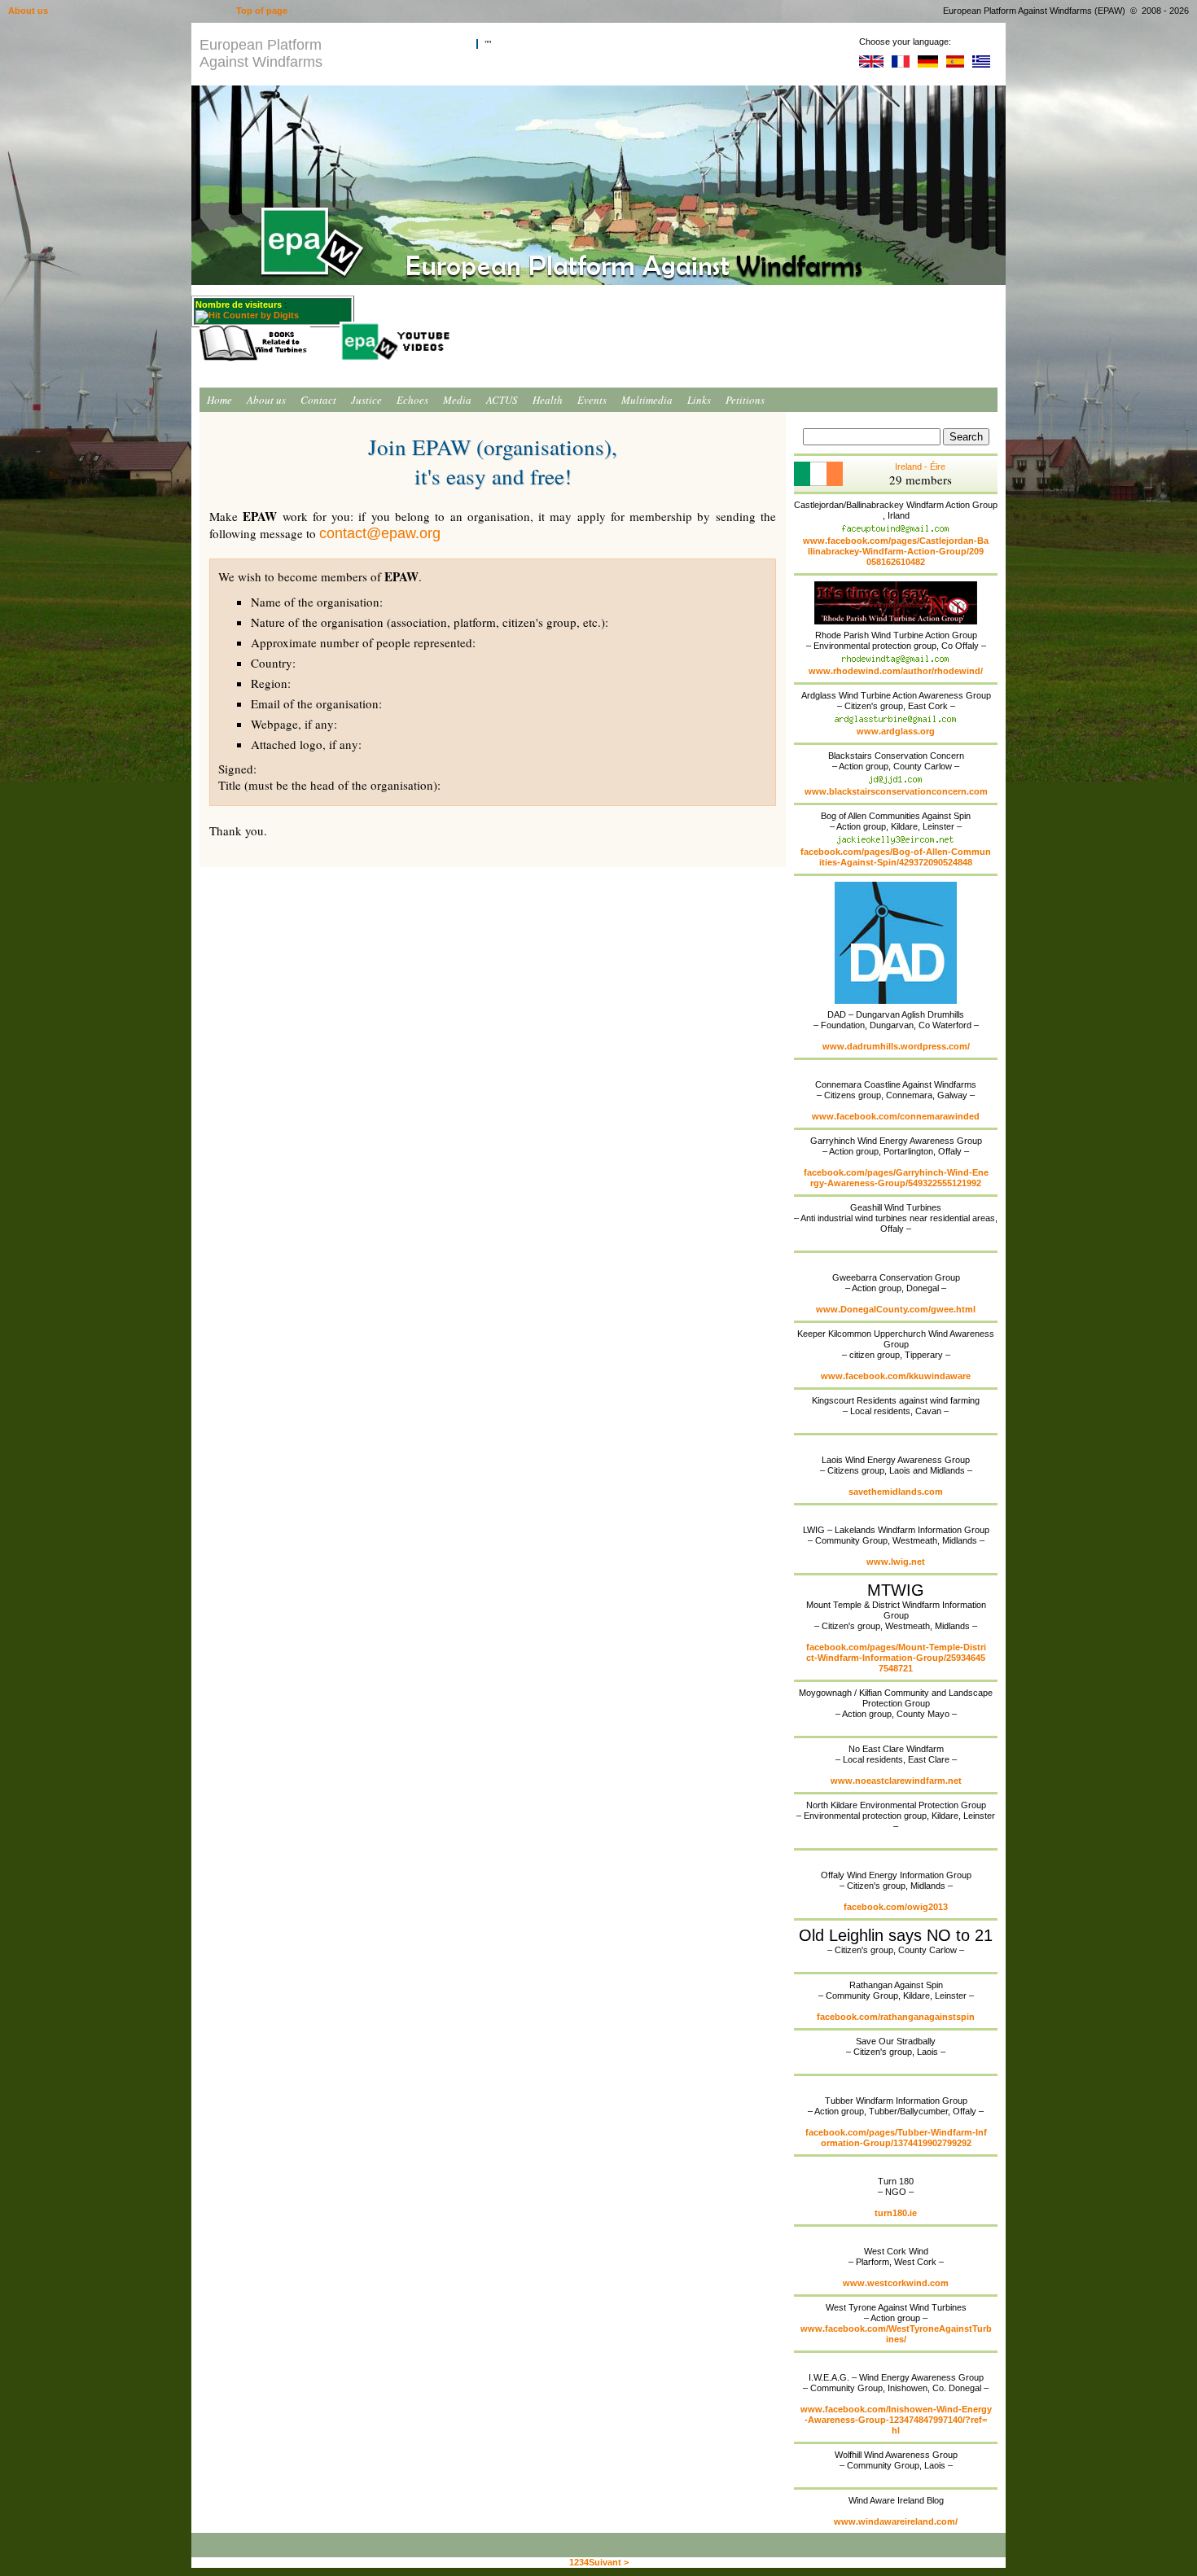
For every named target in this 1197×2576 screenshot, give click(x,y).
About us (266, 400)
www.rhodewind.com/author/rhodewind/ (896, 671)
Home (219, 400)
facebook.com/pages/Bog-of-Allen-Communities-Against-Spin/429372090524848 (896, 857)
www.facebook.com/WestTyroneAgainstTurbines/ (896, 2334)
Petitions (745, 400)
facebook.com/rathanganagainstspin (896, 2017)
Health (548, 400)
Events (592, 400)
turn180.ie (896, 2213)
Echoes (412, 400)
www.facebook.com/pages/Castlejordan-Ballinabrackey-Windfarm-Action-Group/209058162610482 (896, 551)
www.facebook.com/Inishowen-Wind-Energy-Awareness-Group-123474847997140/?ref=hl (896, 2420)
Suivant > (609, 2562)
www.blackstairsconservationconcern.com (896, 791)
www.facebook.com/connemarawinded (896, 1116)
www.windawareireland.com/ (896, 2521)
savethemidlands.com (896, 1492)
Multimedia (647, 400)
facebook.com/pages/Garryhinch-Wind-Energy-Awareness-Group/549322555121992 (896, 1178)
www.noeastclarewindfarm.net (896, 1781)
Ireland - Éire (921, 475)
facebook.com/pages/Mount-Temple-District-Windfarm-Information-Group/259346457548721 (896, 1658)
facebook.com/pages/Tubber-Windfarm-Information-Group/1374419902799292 (896, 2138)
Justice (366, 400)
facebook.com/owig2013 (896, 1907)
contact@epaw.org (380, 533)
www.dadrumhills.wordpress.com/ (896, 1046)
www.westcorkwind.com (896, 2283)
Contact (318, 400)
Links (699, 400)
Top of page (262, 11)
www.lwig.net (896, 1562)
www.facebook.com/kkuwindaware (896, 1376)
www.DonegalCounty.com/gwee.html (896, 1309)
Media (457, 400)
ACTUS (502, 400)
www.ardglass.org (896, 731)
